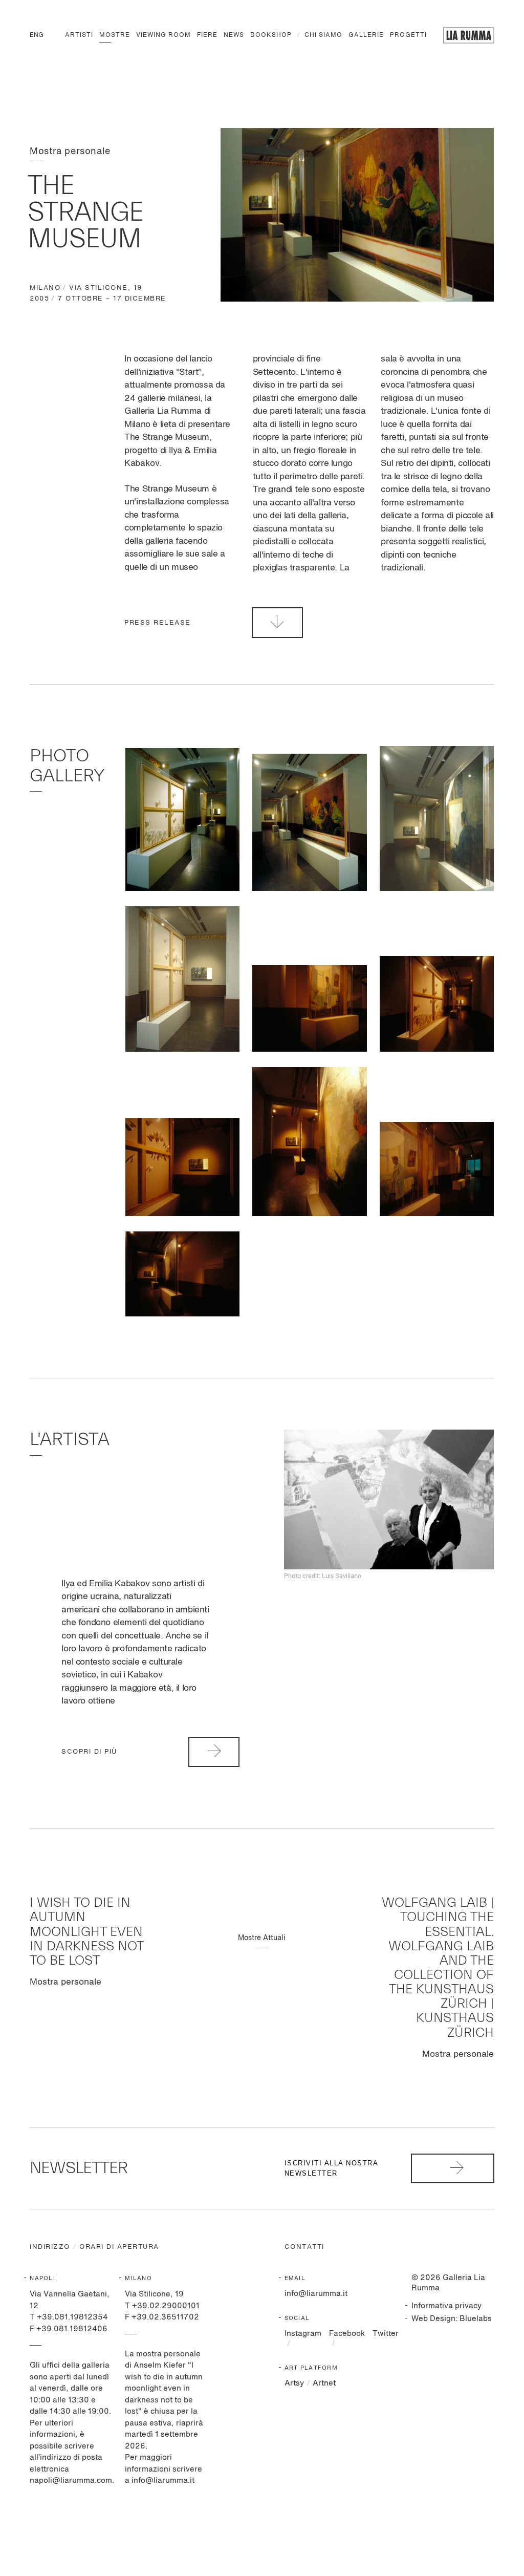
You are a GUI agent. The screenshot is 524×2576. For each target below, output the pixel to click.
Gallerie (366, 35)
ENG (37, 35)
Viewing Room (163, 35)
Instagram (303, 2334)
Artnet (324, 2383)
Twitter (386, 2334)
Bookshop (271, 35)
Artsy (294, 2383)
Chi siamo (323, 35)
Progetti (408, 35)
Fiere (207, 35)
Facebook (347, 2334)
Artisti (79, 35)
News (234, 35)
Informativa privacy (446, 2306)
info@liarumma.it (316, 2294)
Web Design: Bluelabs (452, 2319)
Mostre (115, 35)
